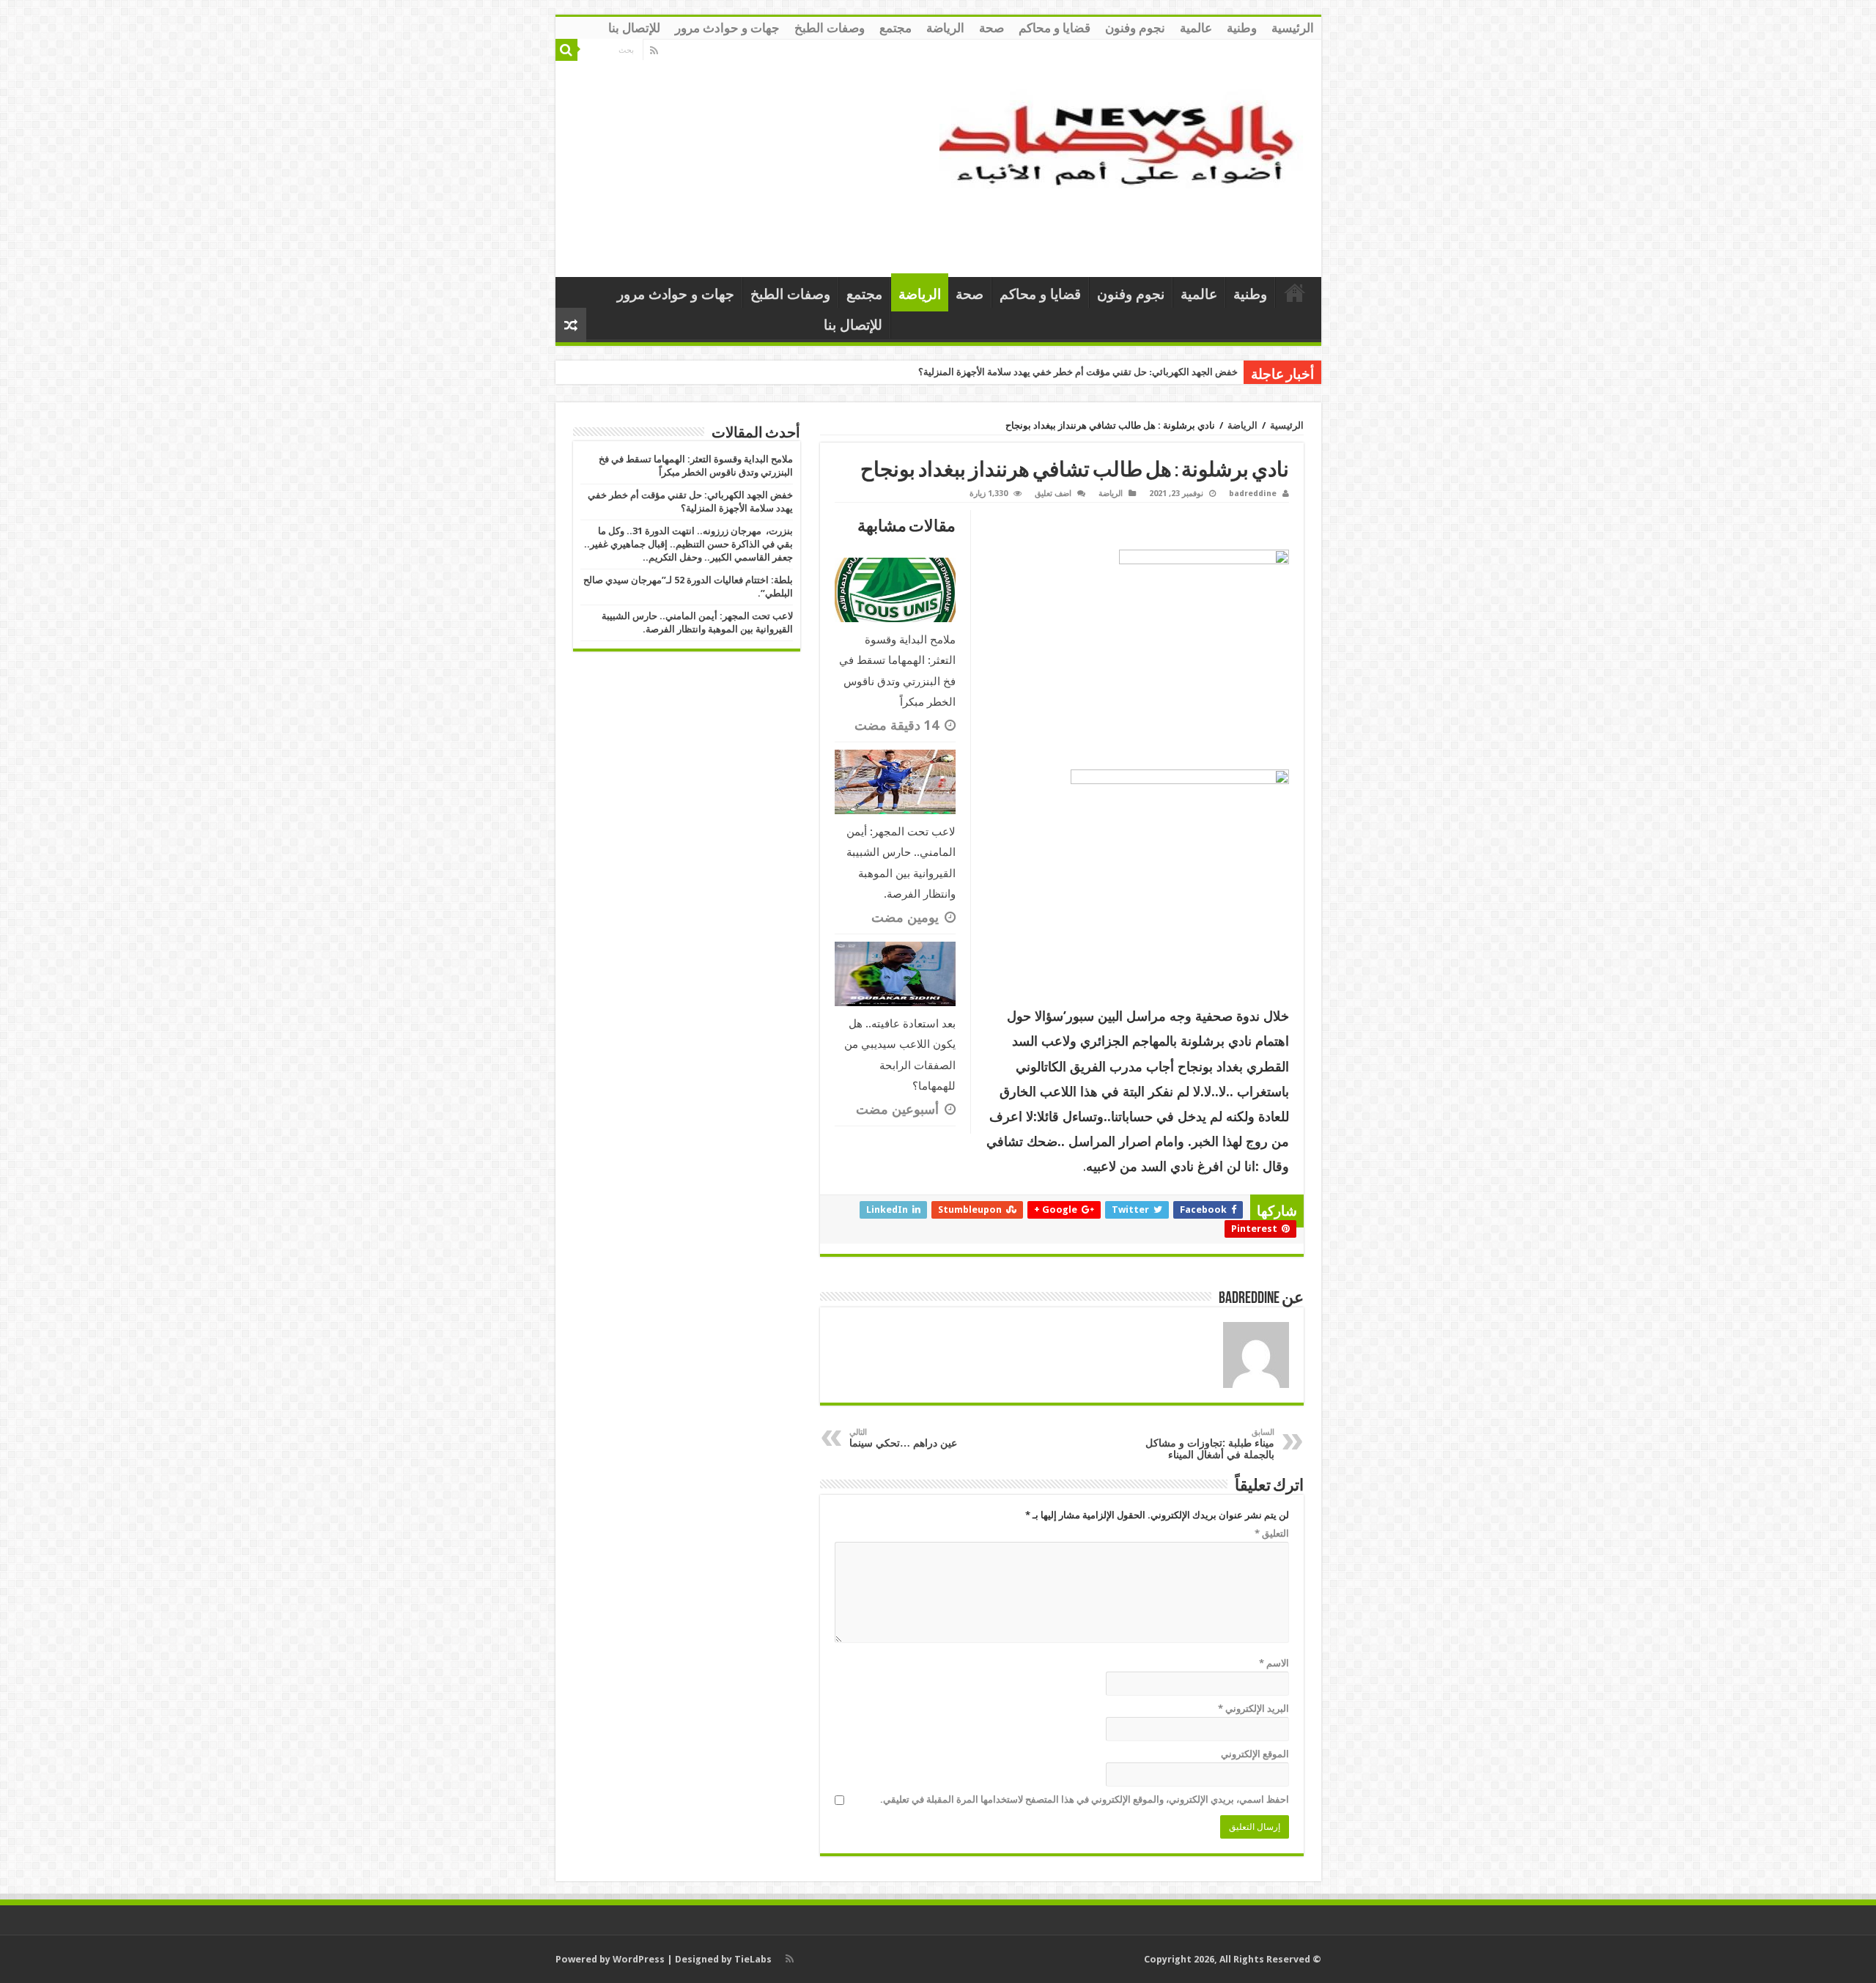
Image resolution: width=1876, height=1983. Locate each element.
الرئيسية (1293, 28)
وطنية (1242, 28)
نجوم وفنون (1135, 28)
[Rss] (654, 51)
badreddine (1253, 494)
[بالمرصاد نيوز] (1125, 155)
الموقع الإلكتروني (1255, 1754)
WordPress (639, 1959)
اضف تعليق (1053, 494)
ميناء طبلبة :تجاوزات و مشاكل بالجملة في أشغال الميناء (1210, 1444)
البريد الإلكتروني (1253, 1709)
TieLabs (753, 1959)
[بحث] (566, 50)
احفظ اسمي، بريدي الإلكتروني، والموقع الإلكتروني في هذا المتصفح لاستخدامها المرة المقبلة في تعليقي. (1085, 1799)
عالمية (1196, 28)
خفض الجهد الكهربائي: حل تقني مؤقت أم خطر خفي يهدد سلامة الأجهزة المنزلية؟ (1078, 372)
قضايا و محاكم (1055, 28)
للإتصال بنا (634, 28)
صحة (991, 28)
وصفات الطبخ (830, 28)
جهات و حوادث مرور (727, 28)
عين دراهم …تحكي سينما (903, 1438)
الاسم (1274, 1663)
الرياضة (945, 28)
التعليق (1272, 1533)
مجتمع (895, 28)
